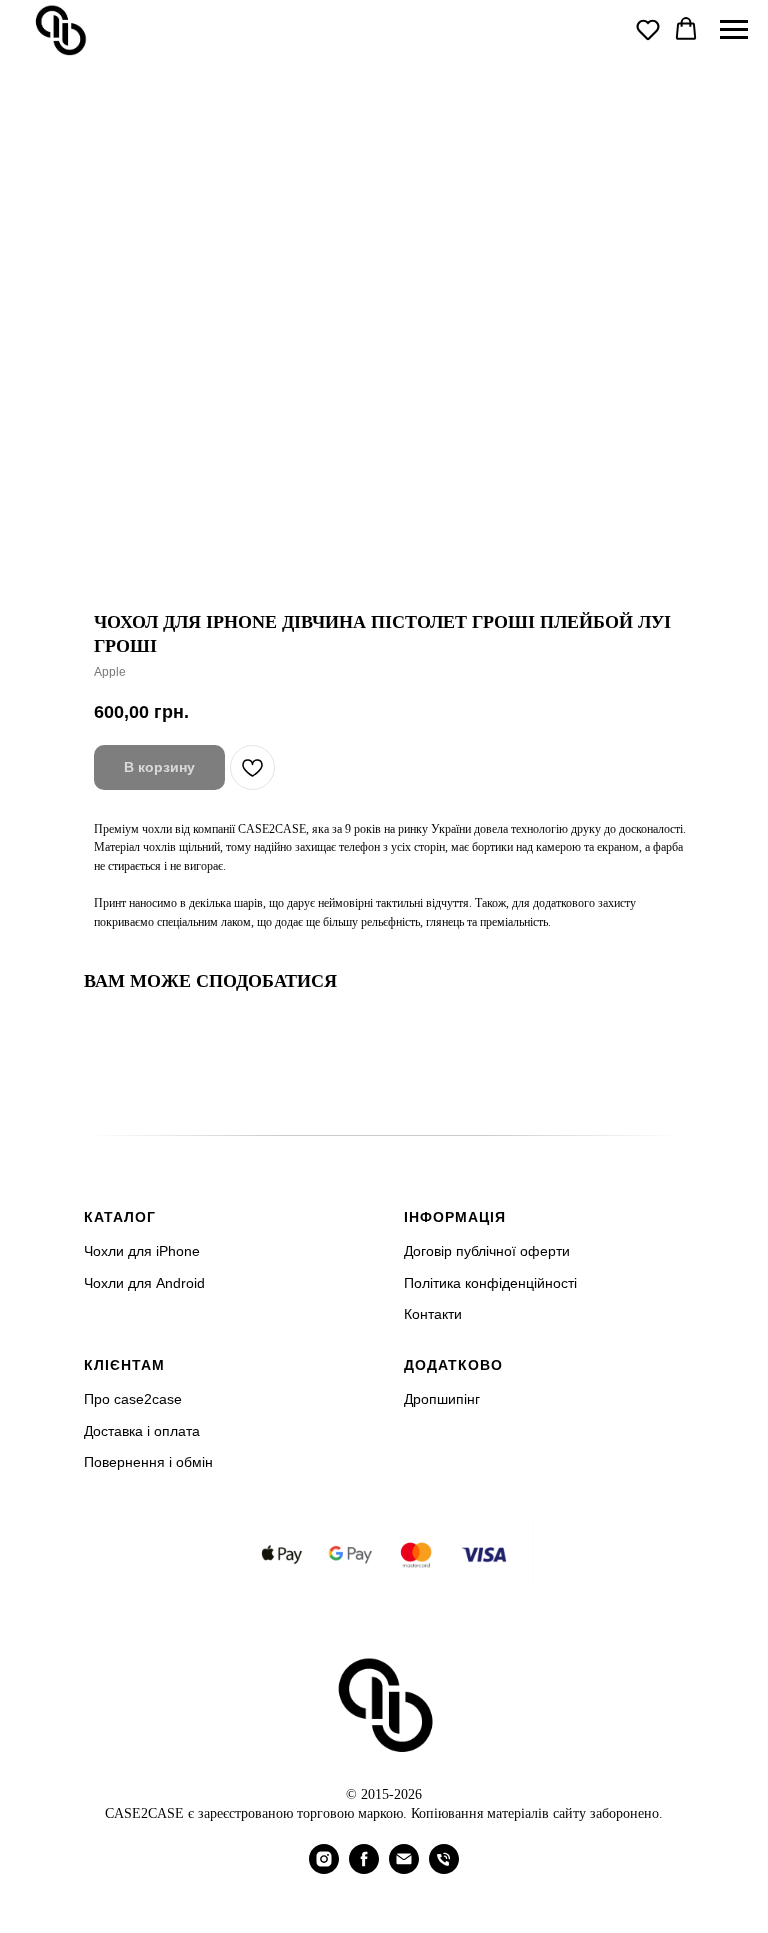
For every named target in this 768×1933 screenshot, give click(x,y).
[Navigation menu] (734, 30)
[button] (648, 29)
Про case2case (133, 1399)
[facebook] (364, 1868)
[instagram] (324, 1868)
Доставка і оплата (142, 1431)
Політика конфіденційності (490, 1283)
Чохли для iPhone (142, 1251)
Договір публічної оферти (487, 1251)
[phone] (444, 1868)
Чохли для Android (144, 1283)
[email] (404, 1868)
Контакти (433, 1314)
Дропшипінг (442, 1399)
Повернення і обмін (148, 1462)
